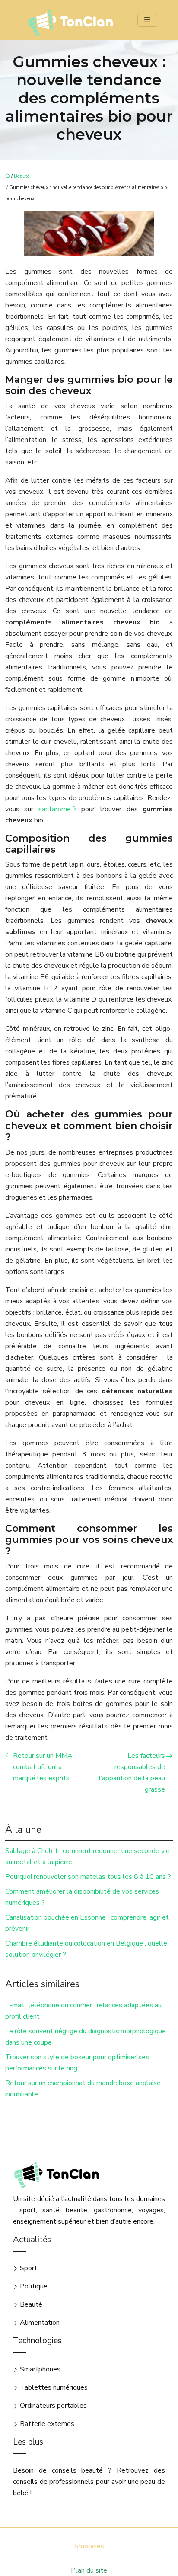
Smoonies (89, 2546)
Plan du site (89, 2570)
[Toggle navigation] (147, 20)
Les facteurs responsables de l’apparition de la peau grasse (132, 1773)
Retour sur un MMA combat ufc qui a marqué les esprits (43, 1767)
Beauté (22, 176)
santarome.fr (57, 809)
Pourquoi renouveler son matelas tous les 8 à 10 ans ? (88, 1877)
